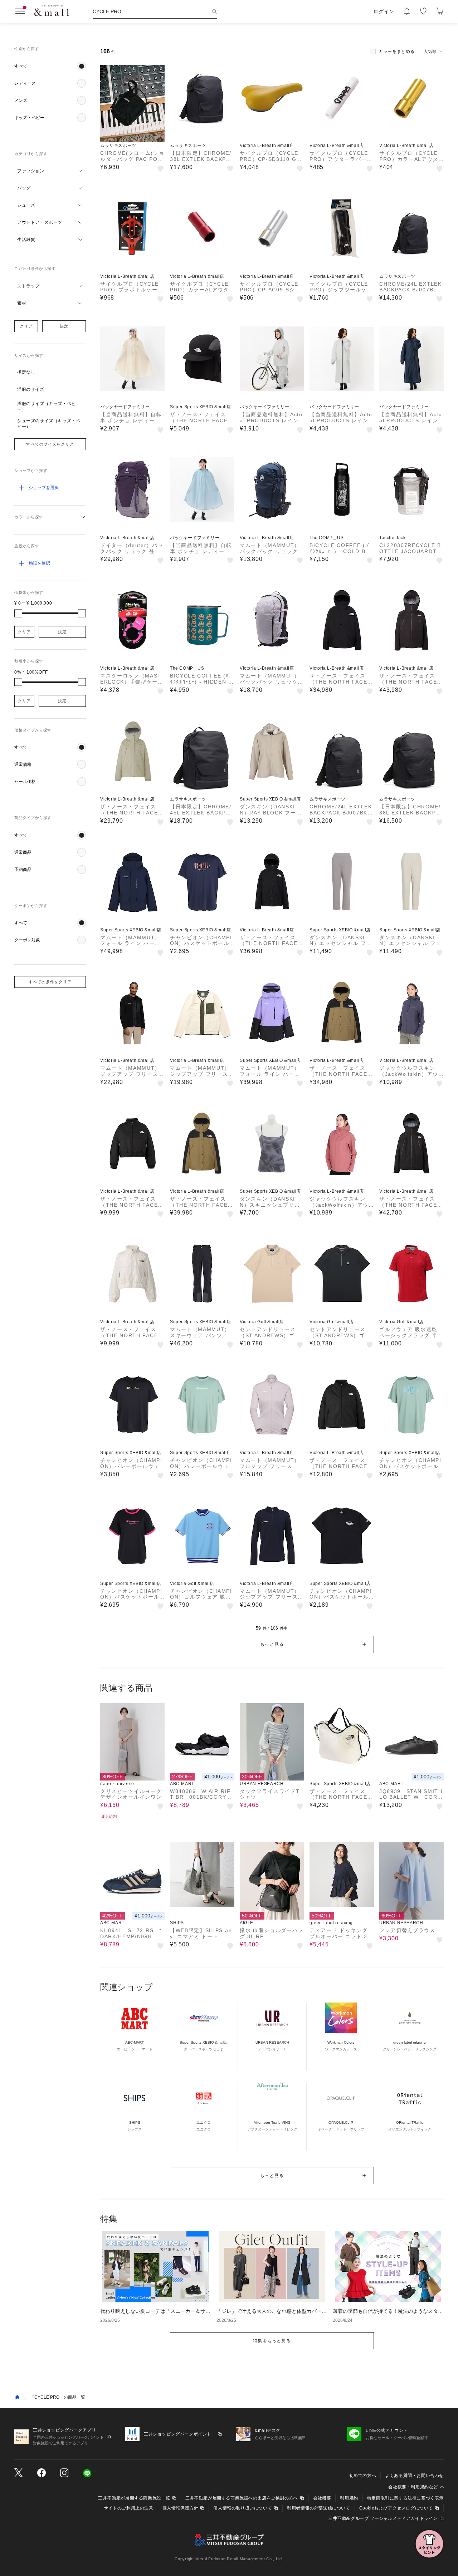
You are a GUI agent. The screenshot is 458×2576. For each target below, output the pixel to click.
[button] (50, 66)
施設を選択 (39, 563)
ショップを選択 (44, 488)
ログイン (384, 11)
